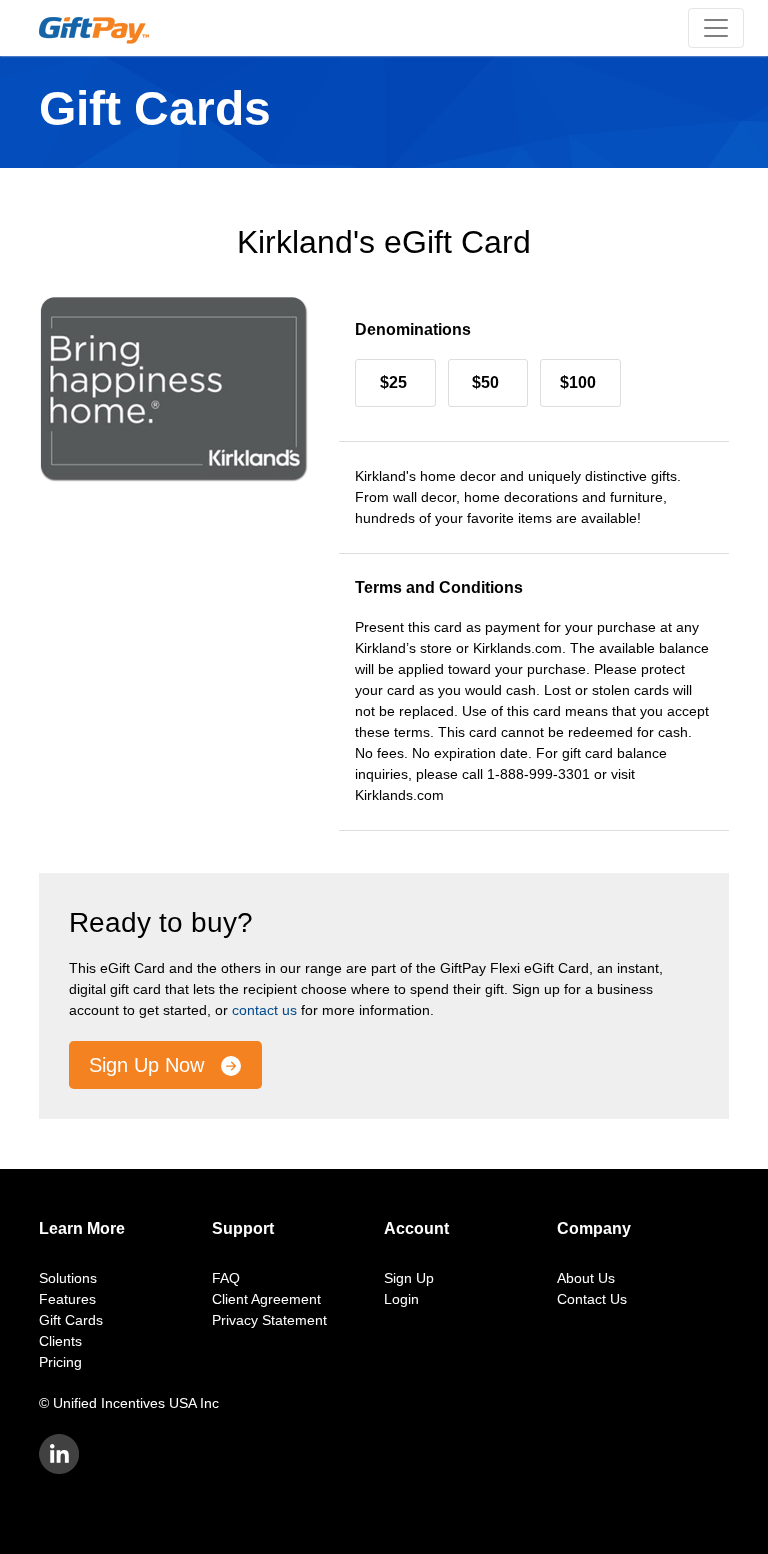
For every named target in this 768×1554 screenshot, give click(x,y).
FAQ (226, 1278)
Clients (60, 1341)
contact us (264, 1010)
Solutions (68, 1278)
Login (401, 1299)
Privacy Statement (269, 1320)
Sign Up (409, 1278)
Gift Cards (71, 1320)
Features (67, 1299)
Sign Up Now (149, 1065)
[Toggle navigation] (716, 28)
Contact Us (592, 1299)
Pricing (60, 1362)
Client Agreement (266, 1299)
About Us (586, 1278)
